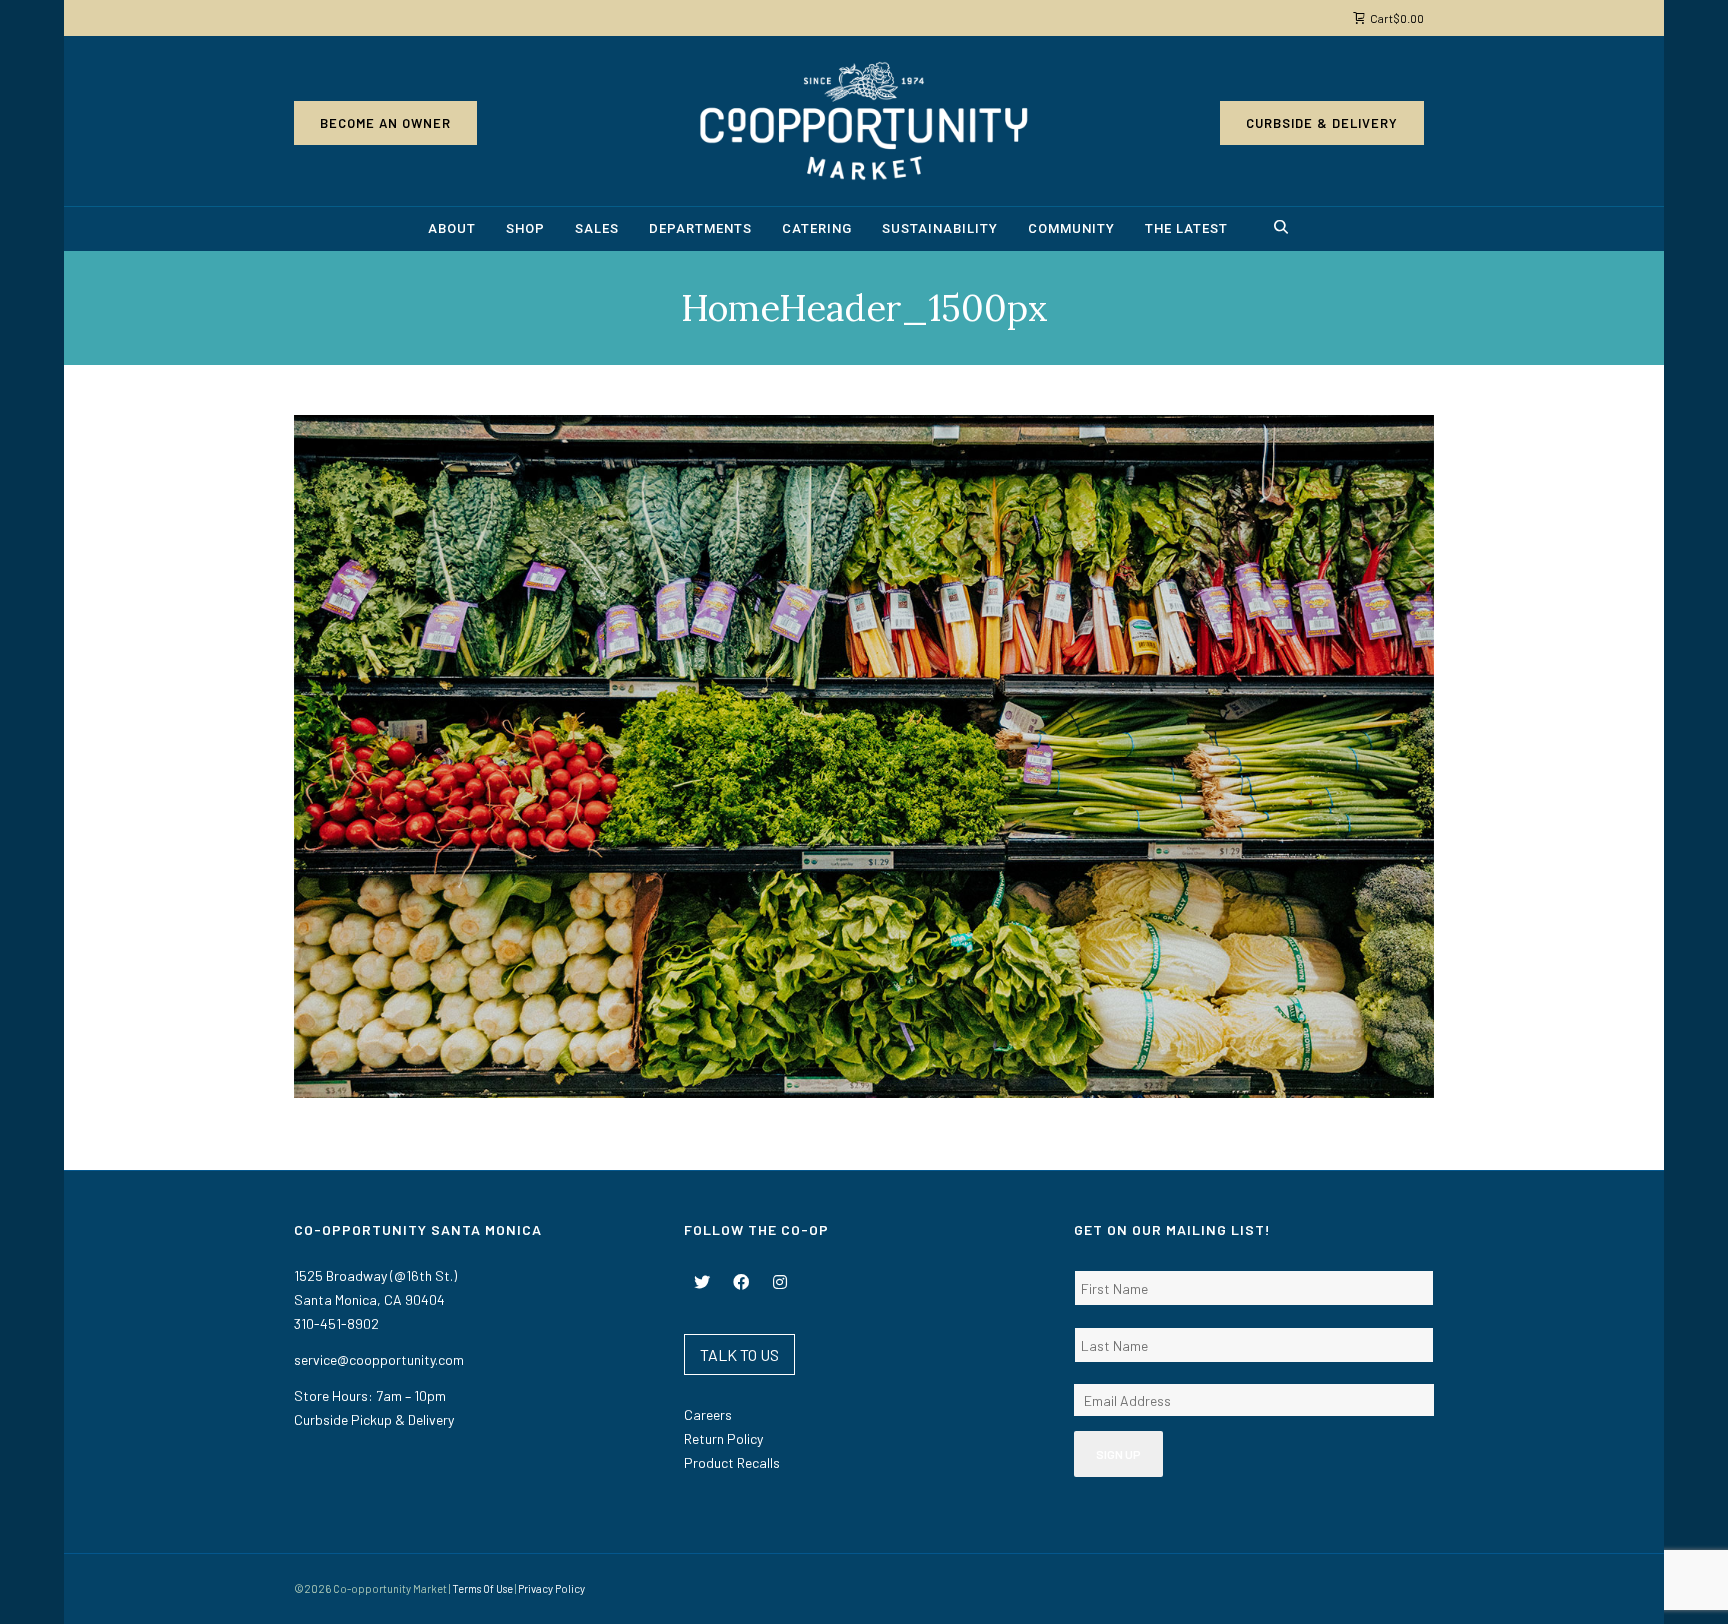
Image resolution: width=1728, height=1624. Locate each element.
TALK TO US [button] (739, 1354)
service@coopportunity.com (379, 1359)
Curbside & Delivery (1322, 123)
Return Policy (723, 1438)
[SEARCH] (1284, 229)
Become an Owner (385, 123)
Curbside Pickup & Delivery (374, 1419)
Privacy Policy (551, 1588)
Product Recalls (732, 1462)
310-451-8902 (336, 1323)
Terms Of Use (482, 1588)
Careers (708, 1414)
